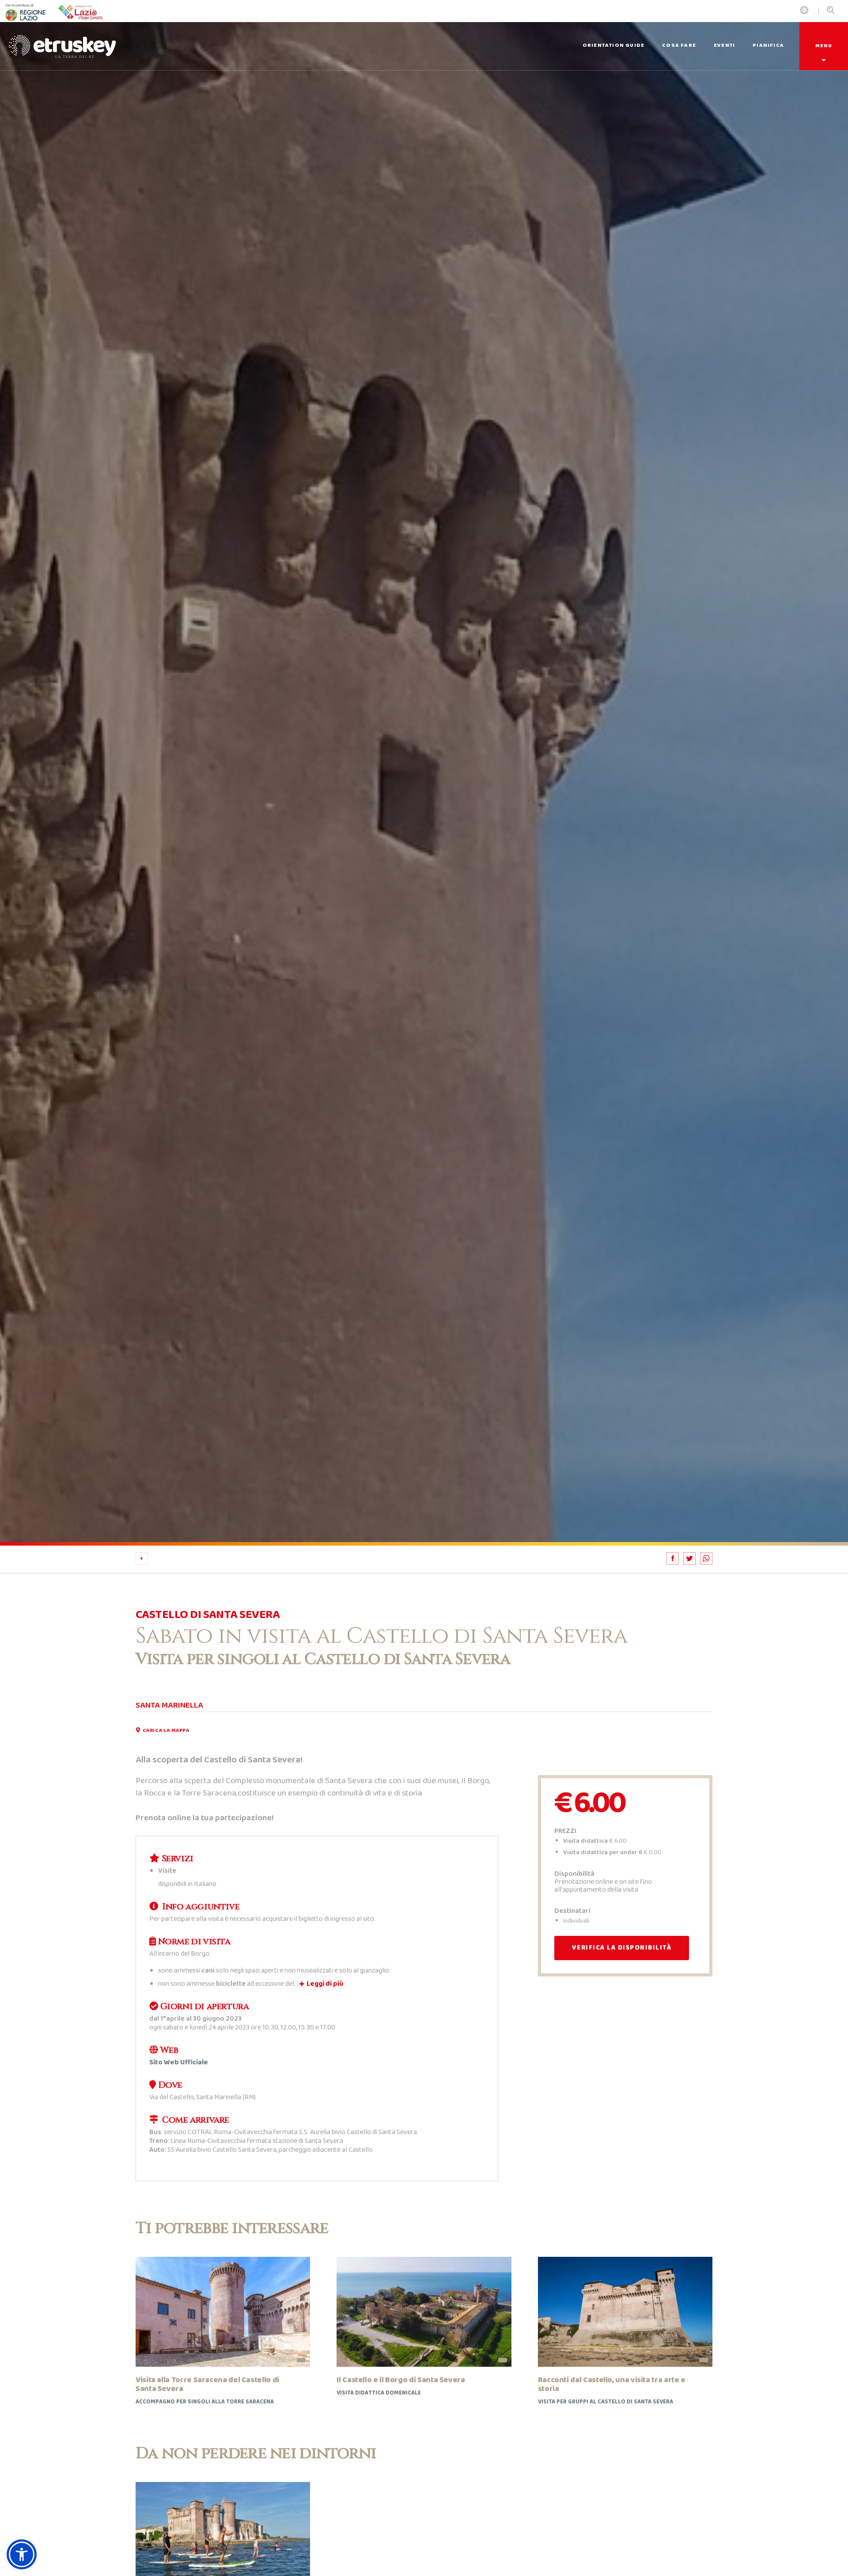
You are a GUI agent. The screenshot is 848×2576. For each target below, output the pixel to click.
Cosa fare (679, 45)
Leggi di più (325, 1984)
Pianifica (768, 45)
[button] (22, 2554)
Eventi (724, 45)
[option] (424, 773)
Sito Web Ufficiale (179, 2062)
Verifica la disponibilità (622, 1948)
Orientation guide (613, 45)
